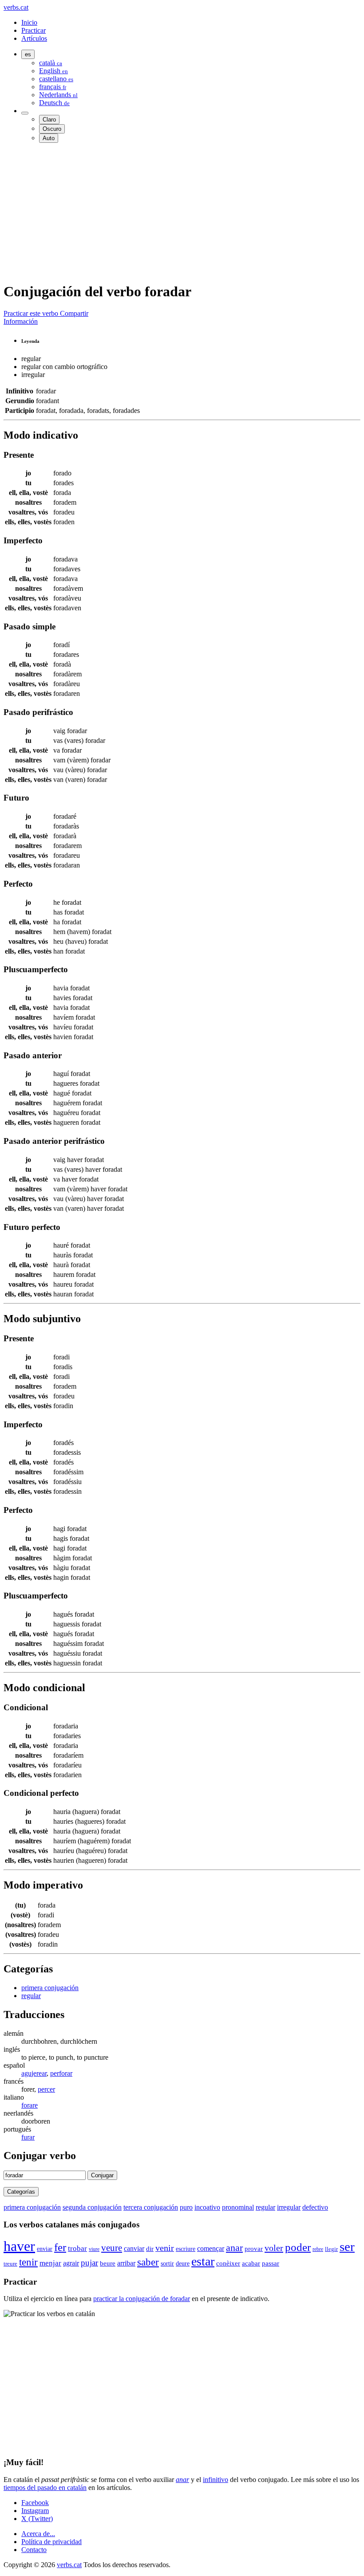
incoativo (207, 2207)
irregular (289, 2207)
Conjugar (102, 2175)
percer (46, 2089)
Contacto (34, 2550)
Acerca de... (38, 2534)
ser (347, 2246)
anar (234, 2248)
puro (186, 2207)
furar (28, 2137)
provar (254, 2249)
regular (31, 1996)
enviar (45, 2249)
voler (274, 2248)
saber (148, 2262)
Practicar (34, 30)
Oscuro (52, 129)
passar (271, 2263)
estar (203, 2261)
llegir (331, 2249)
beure (108, 2263)
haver (19, 2246)
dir (150, 2249)
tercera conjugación (151, 2207)
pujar (89, 2263)
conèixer (228, 2263)
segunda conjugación (92, 2207)
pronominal (238, 2207)
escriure (186, 2249)
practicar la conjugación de (142, 2299)
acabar (251, 2263)
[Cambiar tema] (25, 113)
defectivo (315, 2207)
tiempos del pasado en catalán (45, 2488)
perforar (61, 2073)
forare (30, 2105)
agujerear (34, 2073)
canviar (134, 2248)
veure (112, 2248)
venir (165, 2248)
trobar (77, 2248)
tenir (28, 2262)
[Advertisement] (182, 212)
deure (183, 2263)
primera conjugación (50, 1988)
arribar (126, 2263)
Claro (49, 120)
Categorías (21, 2192)
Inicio (29, 22)
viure (94, 2249)
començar (211, 2248)
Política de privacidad (51, 2542)
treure (10, 2264)
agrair (71, 2263)
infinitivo (216, 2480)
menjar (50, 2263)
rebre (318, 2249)
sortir (167, 2263)
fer (60, 2247)
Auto (49, 138)
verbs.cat (16, 7)
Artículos (34, 38)
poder (298, 2247)
